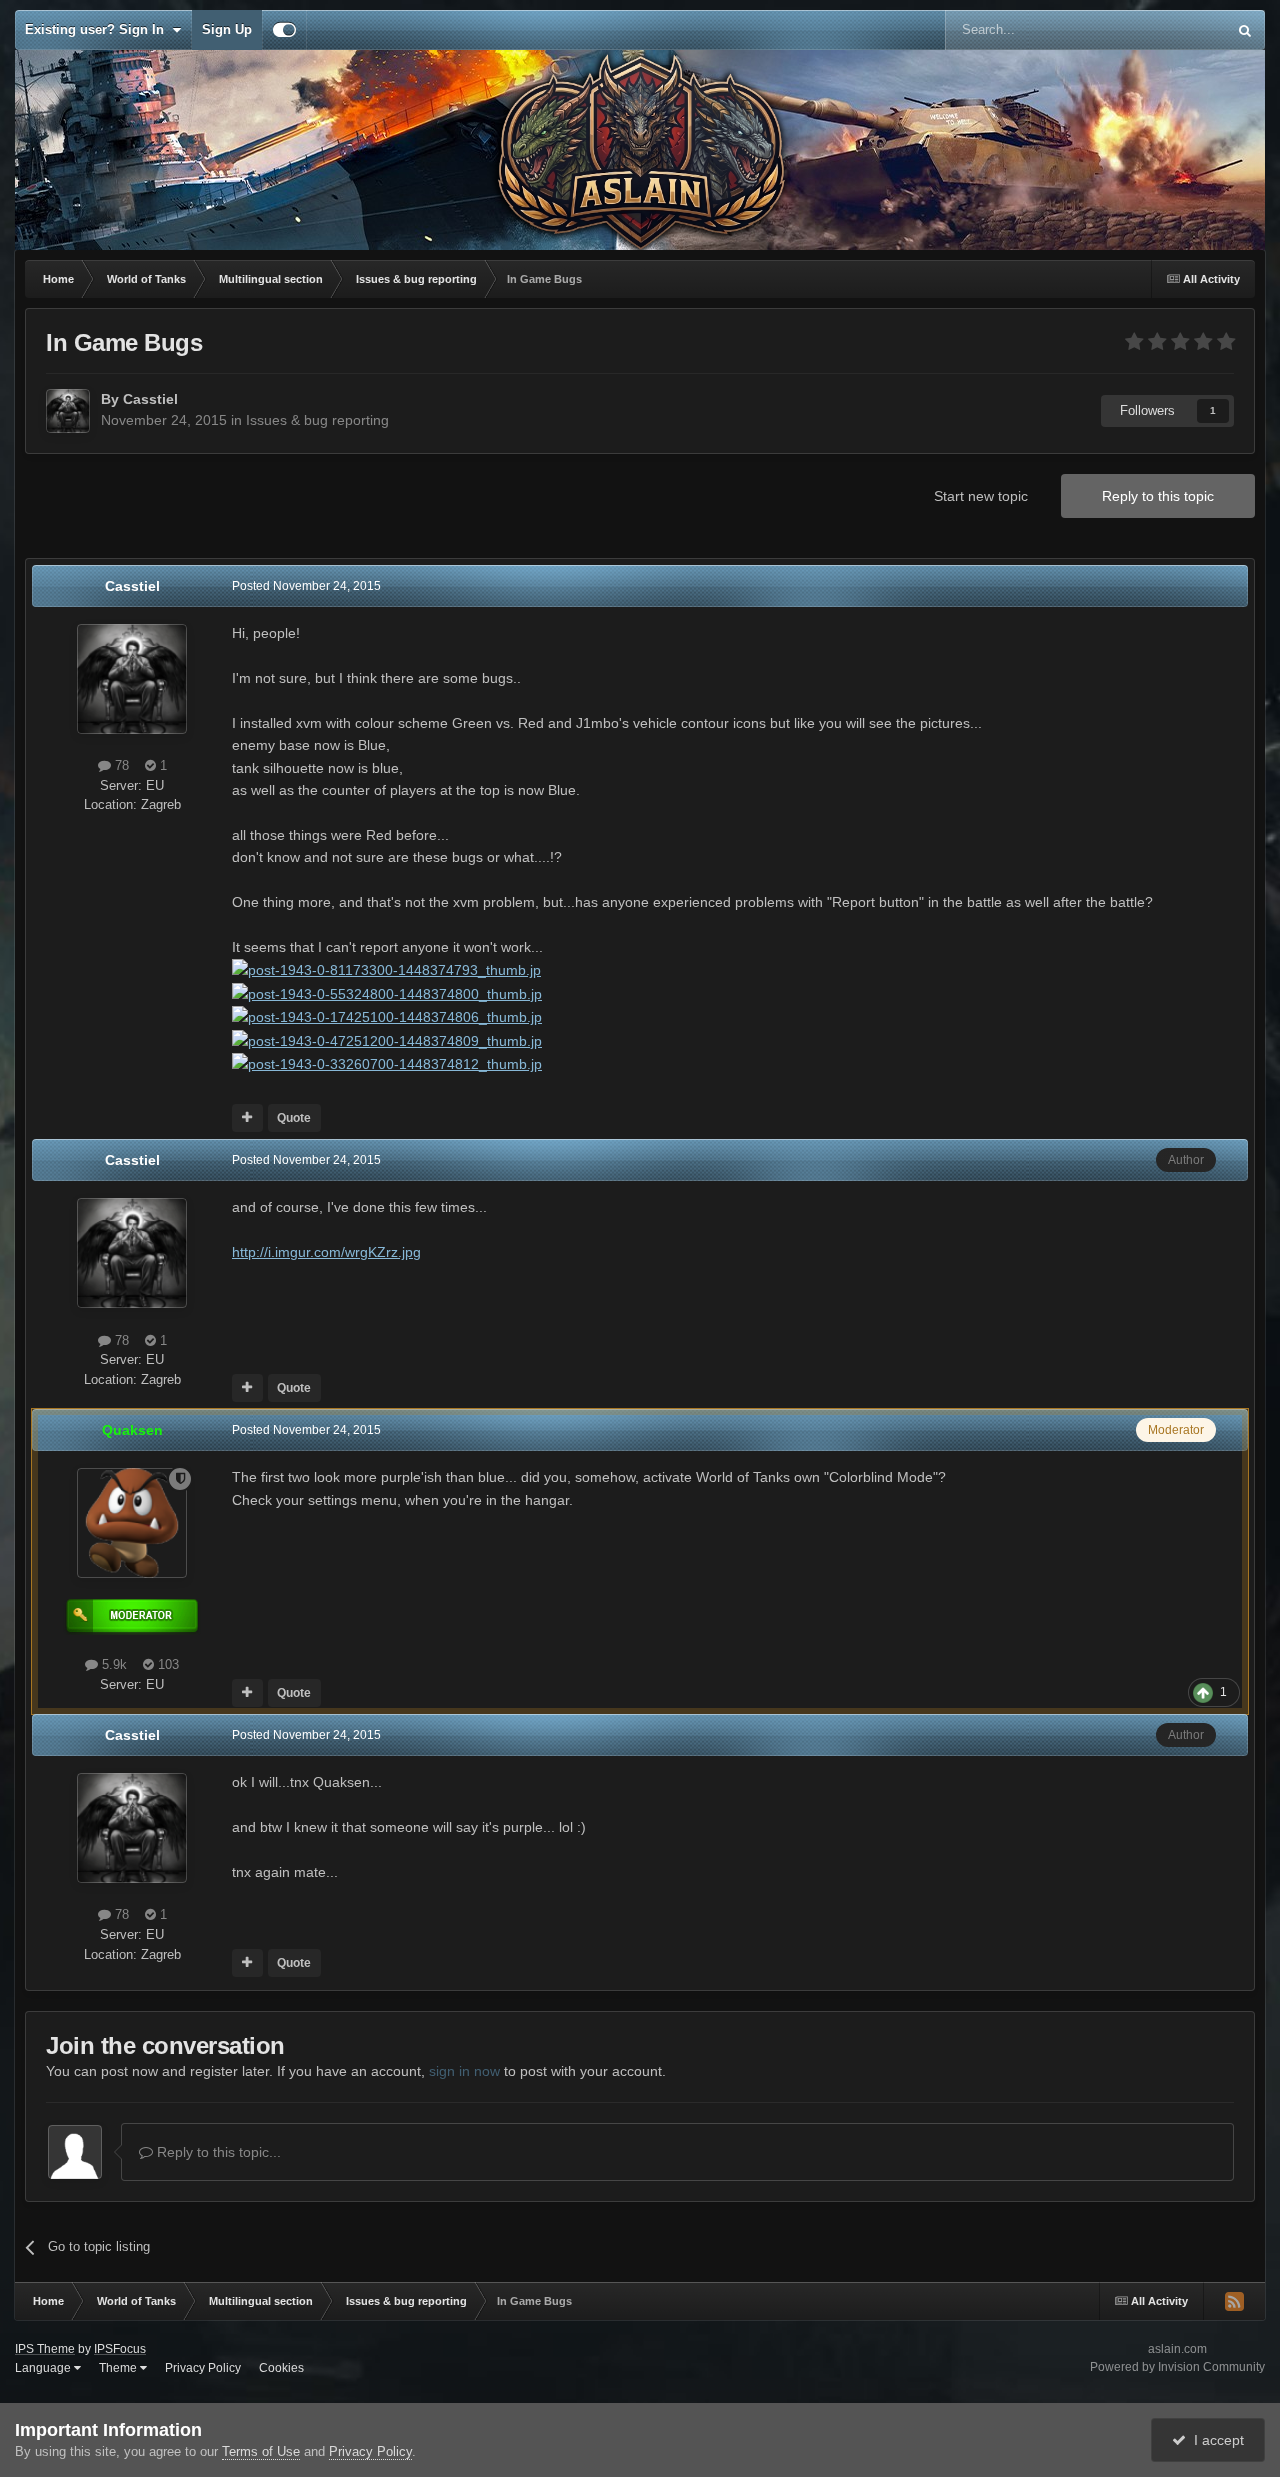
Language (44, 2368)
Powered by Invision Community (1177, 2367)
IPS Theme (45, 2349)
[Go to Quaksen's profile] (132, 1523)
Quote (294, 1118)
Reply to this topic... (217, 2152)
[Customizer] (284, 30)
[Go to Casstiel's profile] (68, 411)
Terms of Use (261, 2451)
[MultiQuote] (247, 1118)
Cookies (281, 2368)
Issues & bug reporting (317, 420)
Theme (119, 2368)
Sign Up (227, 29)
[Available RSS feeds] (1234, 2301)
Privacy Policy (203, 2368)
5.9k (112, 1664)
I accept (1215, 2440)
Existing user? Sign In (98, 29)
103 (166, 1664)
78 (120, 765)
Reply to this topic (1158, 496)
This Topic (1170, 30)
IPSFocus (120, 2349)
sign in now (464, 2071)
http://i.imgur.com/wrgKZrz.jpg (326, 1252)
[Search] (1245, 30)
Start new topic (981, 496)
